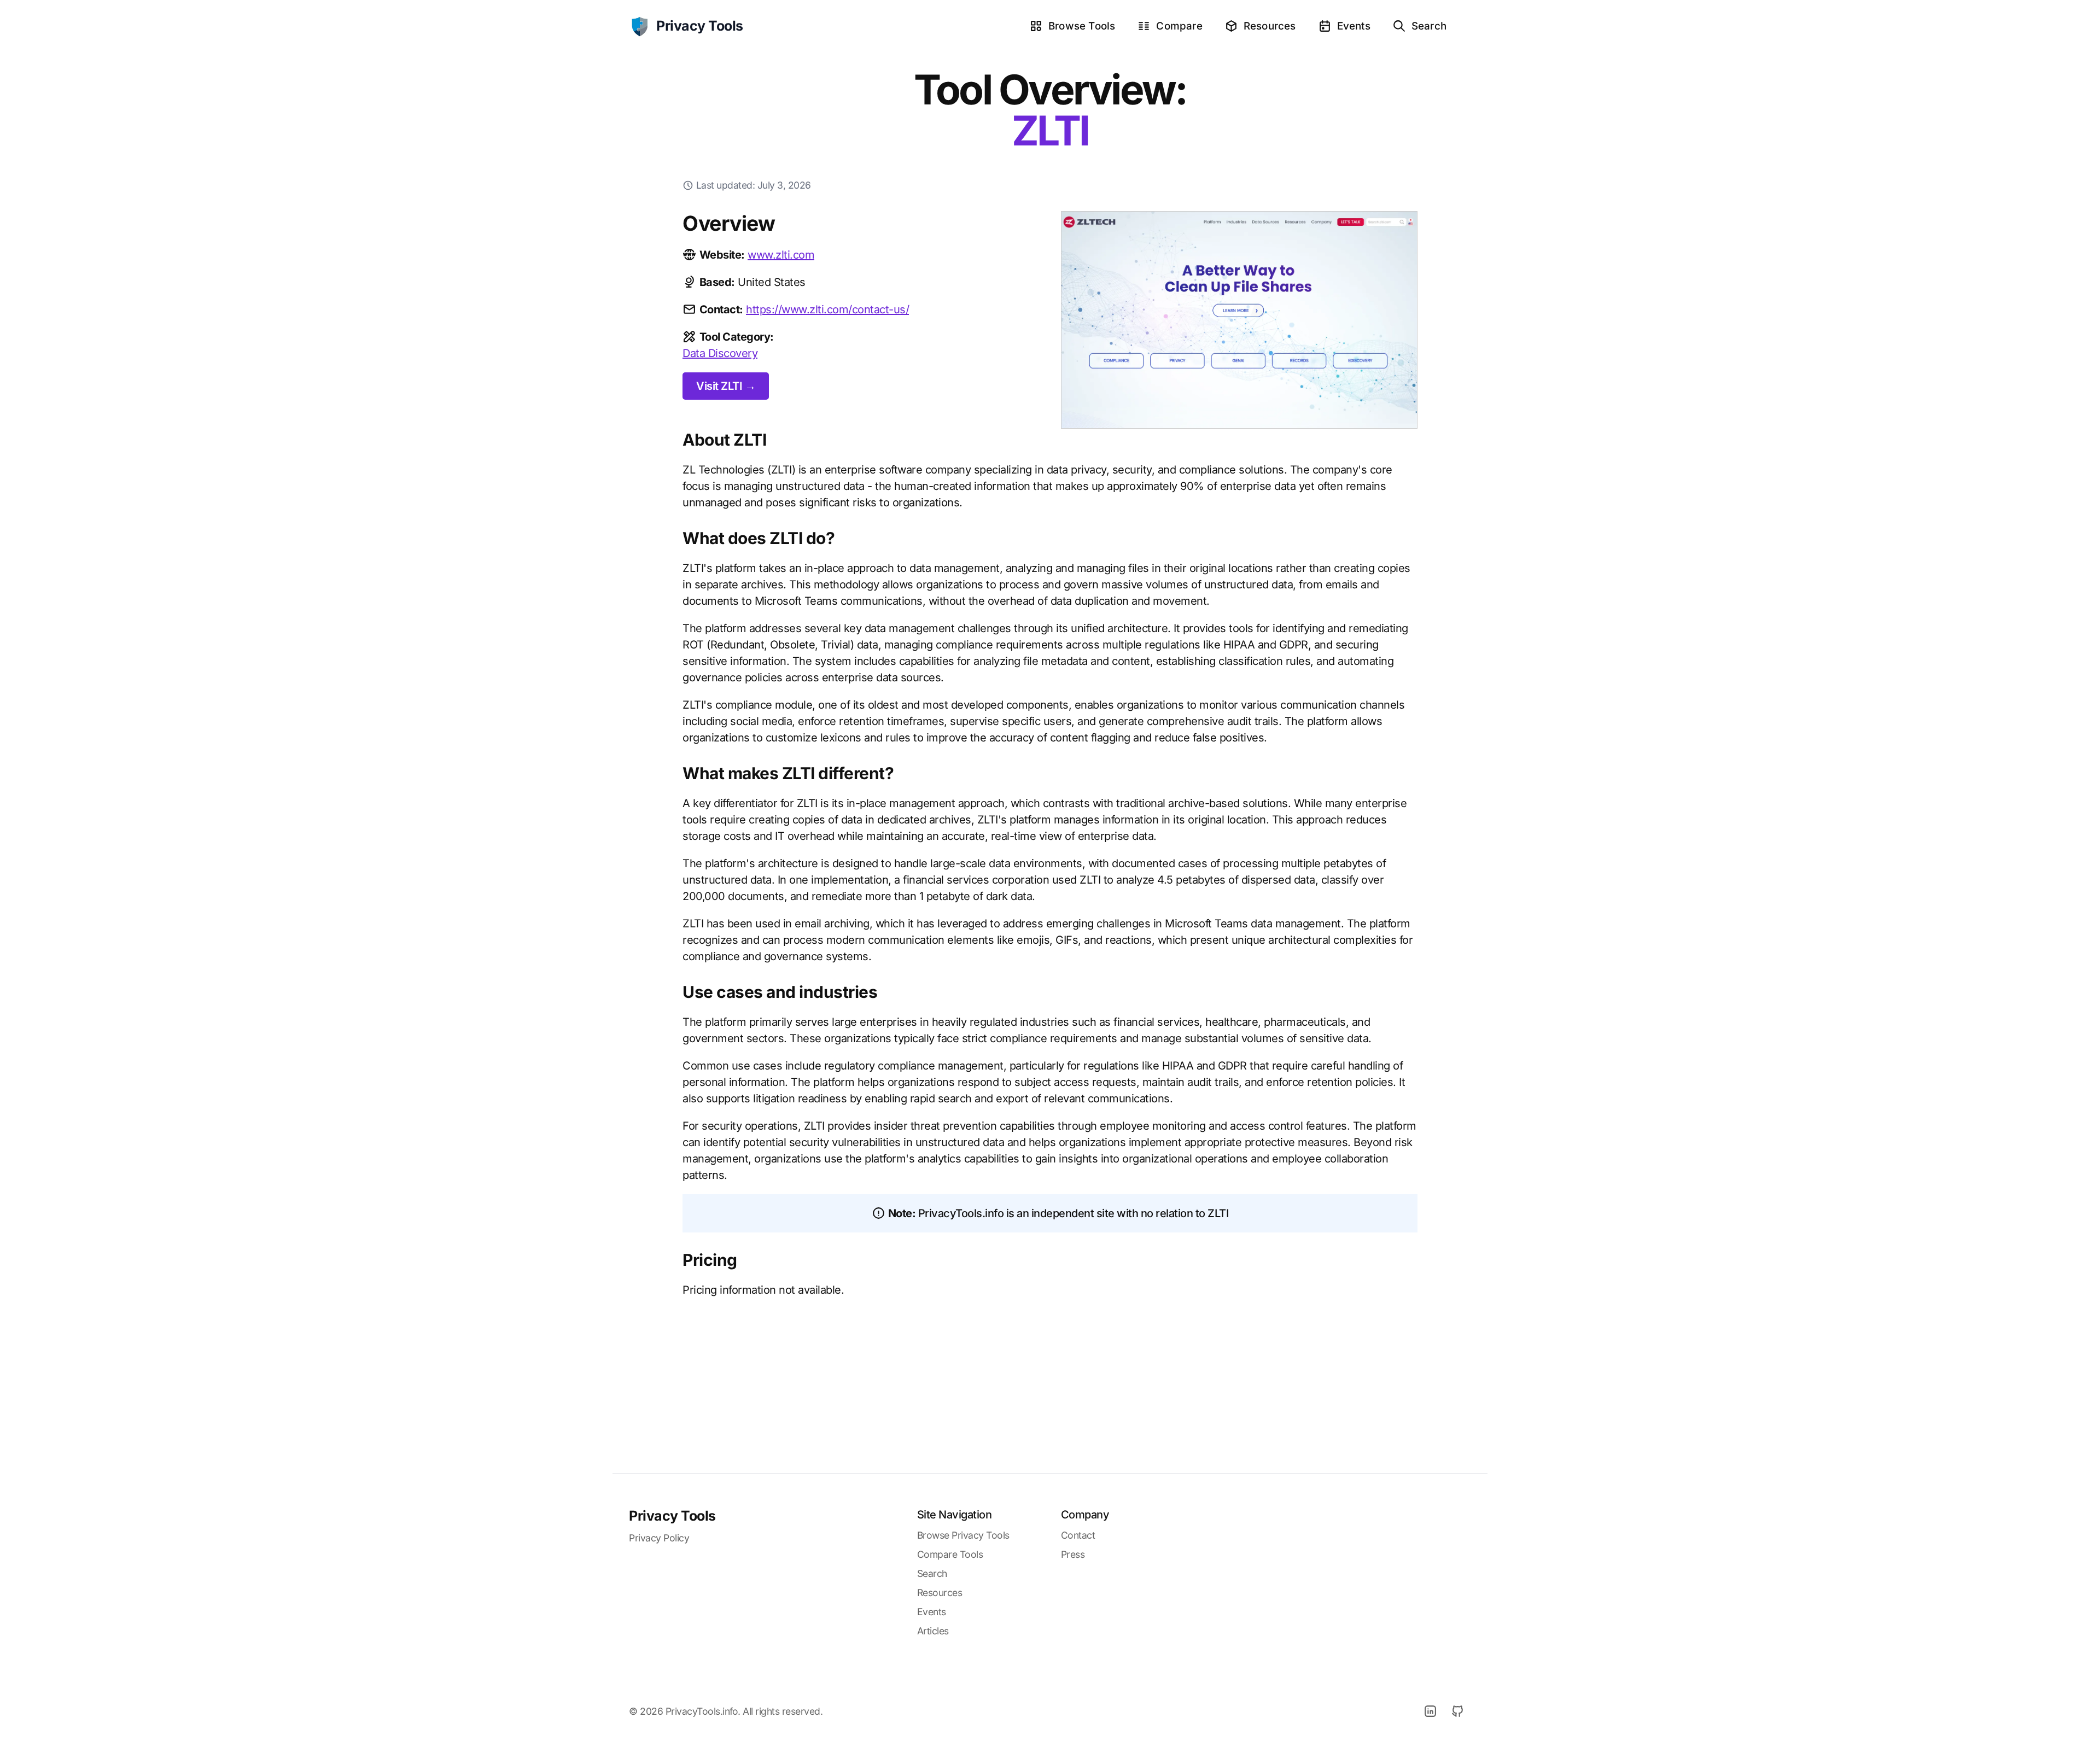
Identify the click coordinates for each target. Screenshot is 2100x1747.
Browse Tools (1082, 26)
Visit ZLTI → (726, 386)
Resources (1270, 26)
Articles (933, 1631)
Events (1354, 26)
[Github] (1457, 1711)
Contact (1078, 1535)
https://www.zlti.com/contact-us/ (827, 309)
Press (1073, 1554)
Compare (1179, 26)
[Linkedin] (1430, 1711)
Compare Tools (950, 1554)
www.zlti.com (781, 255)
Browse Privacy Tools (963, 1535)
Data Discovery (720, 353)
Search (1429, 26)
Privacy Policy (659, 1538)
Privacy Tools (672, 1516)
